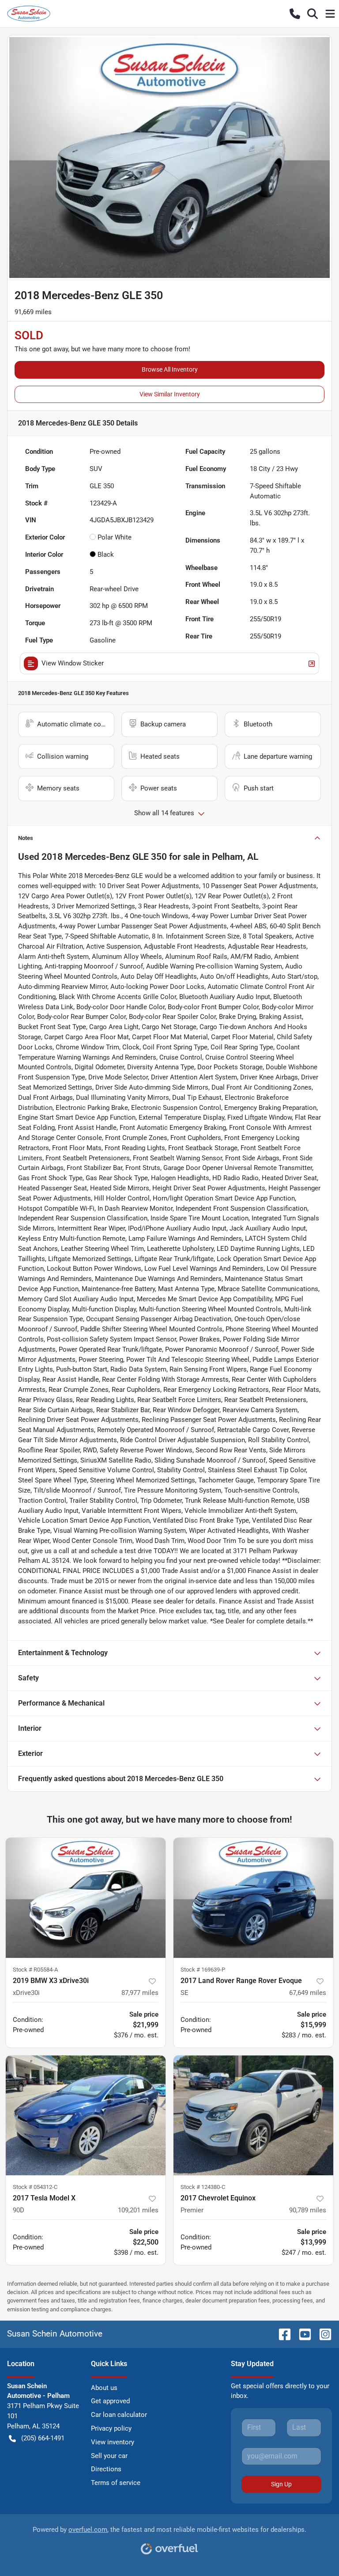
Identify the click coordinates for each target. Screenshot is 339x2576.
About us (104, 2388)
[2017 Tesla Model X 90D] (86, 2116)
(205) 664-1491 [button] (43, 2438)
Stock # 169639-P (203, 1970)
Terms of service (116, 2483)
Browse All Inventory (170, 369)
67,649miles (308, 1993)
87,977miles (140, 1993)
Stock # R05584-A (35, 1970)
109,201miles (138, 2210)
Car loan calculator (119, 2415)
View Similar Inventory (170, 394)
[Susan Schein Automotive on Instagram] (322, 2334)
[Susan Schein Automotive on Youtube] (301, 2334)
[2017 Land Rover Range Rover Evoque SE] (253, 1898)
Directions (106, 2469)
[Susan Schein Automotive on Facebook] (281, 2334)
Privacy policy (111, 2428)
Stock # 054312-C (35, 2187)
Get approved (110, 2401)
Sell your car (109, 2456)
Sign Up (281, 2484)
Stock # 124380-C (203, 2187)
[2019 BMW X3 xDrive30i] (86, 1898)
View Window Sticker (73, 663)
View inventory (113, 2442)
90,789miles (308, 2210)
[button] (295, 14)
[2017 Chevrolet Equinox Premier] (253, 2116)
